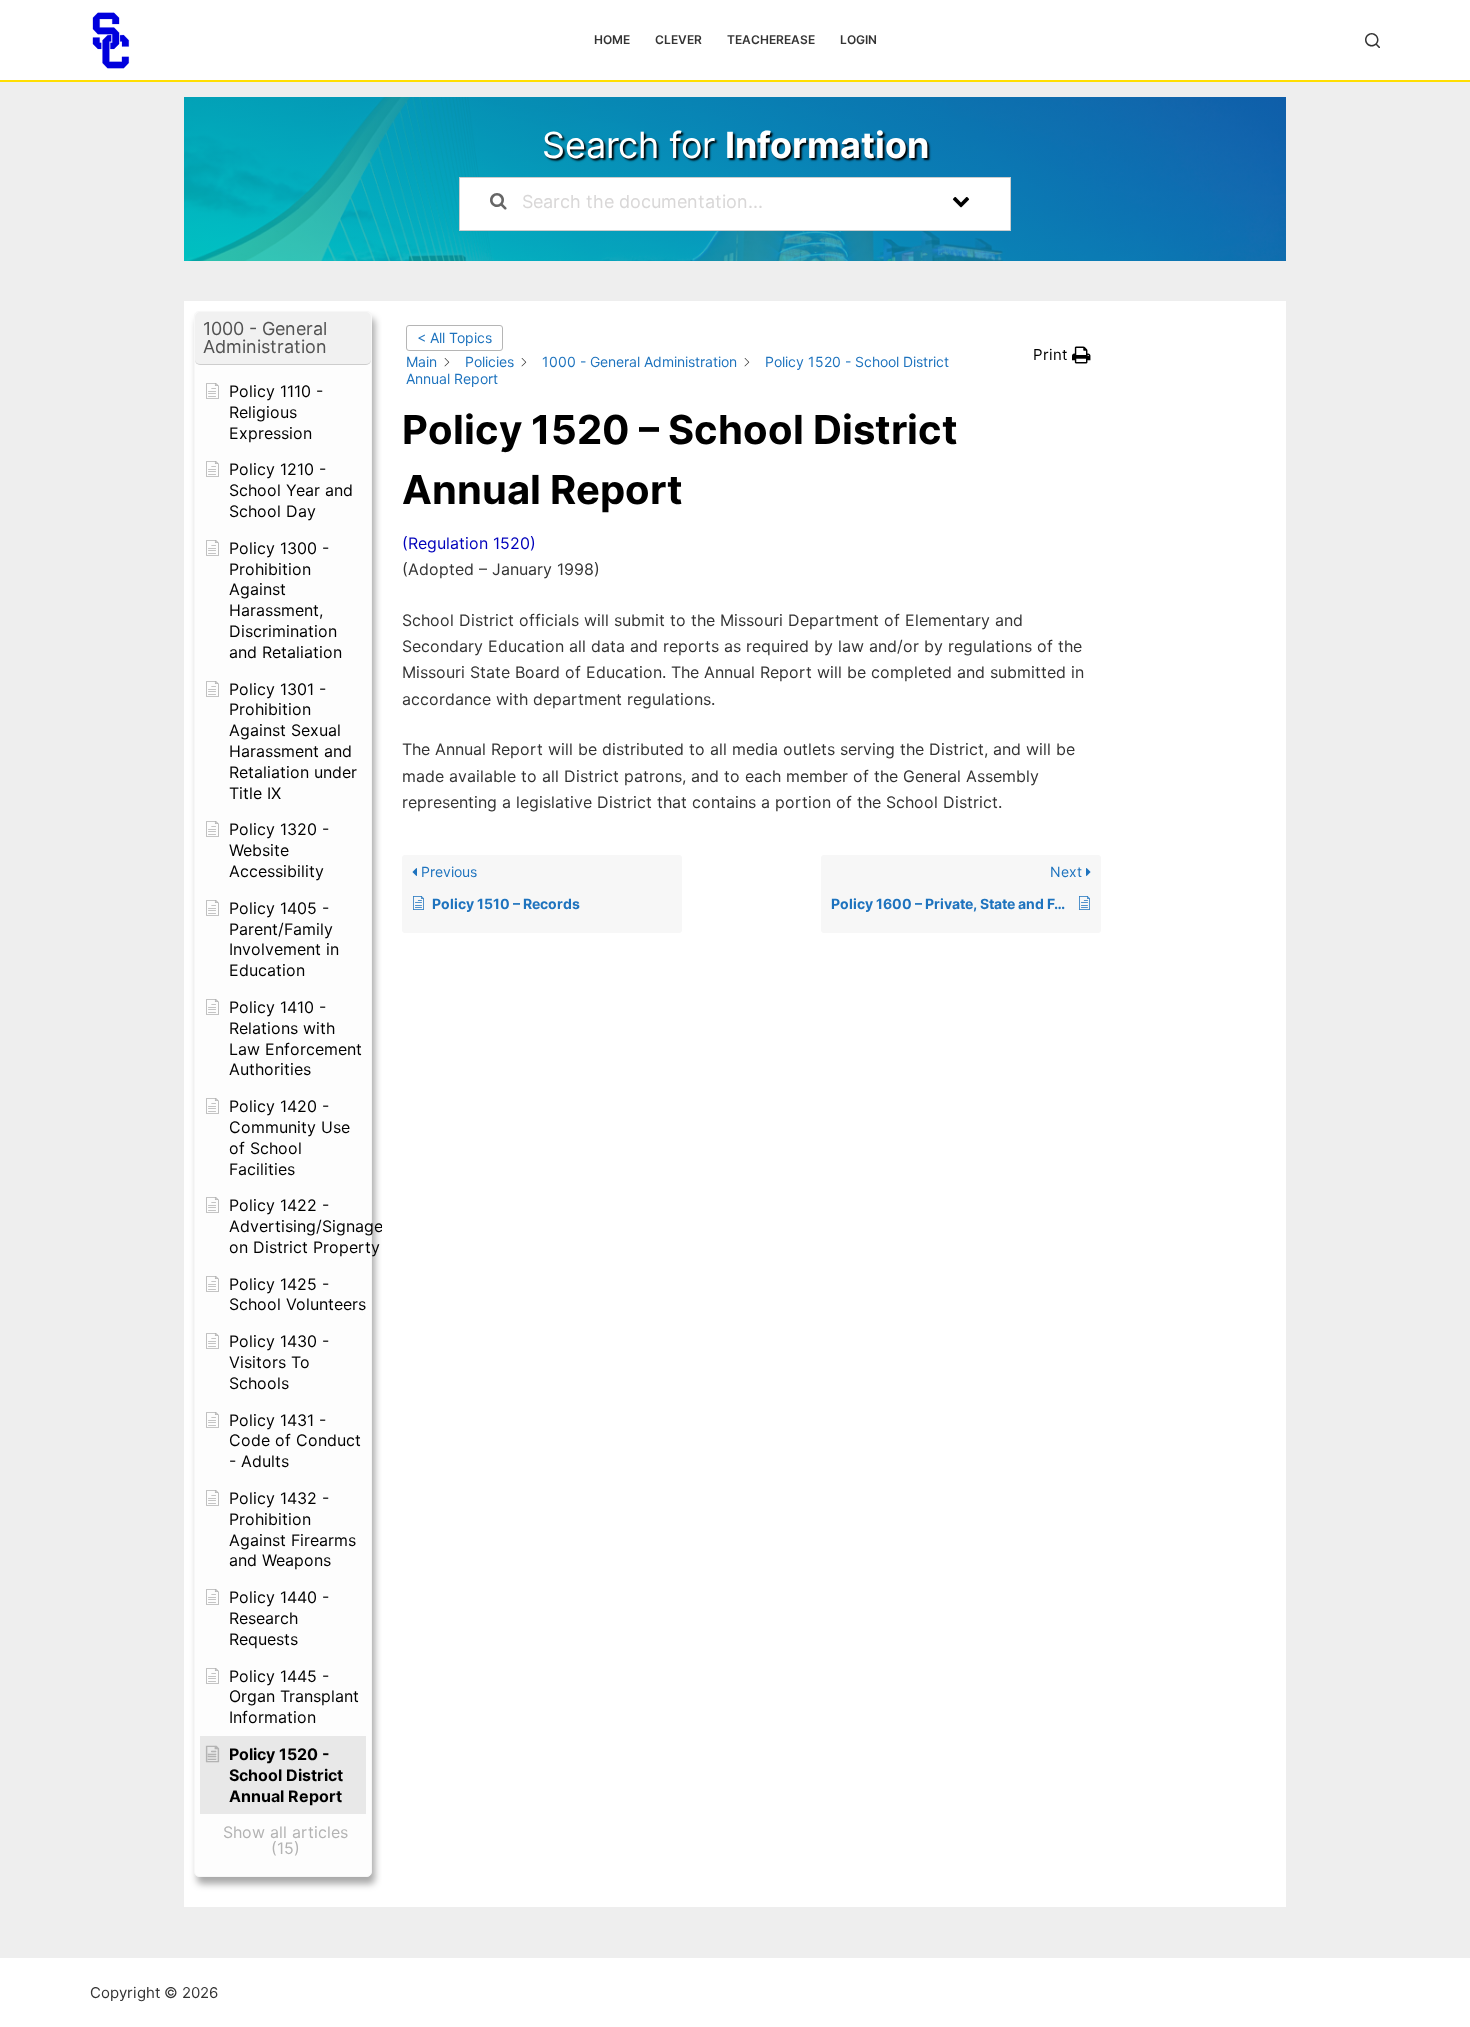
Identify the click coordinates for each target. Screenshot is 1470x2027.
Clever (678, 39)
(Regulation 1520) (469, 543)
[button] (283, 338)
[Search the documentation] (498, 204)
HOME (612, 39)
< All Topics (454, 337)
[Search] (1372, 40)
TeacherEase (771, 39)
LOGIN (858, 39)
